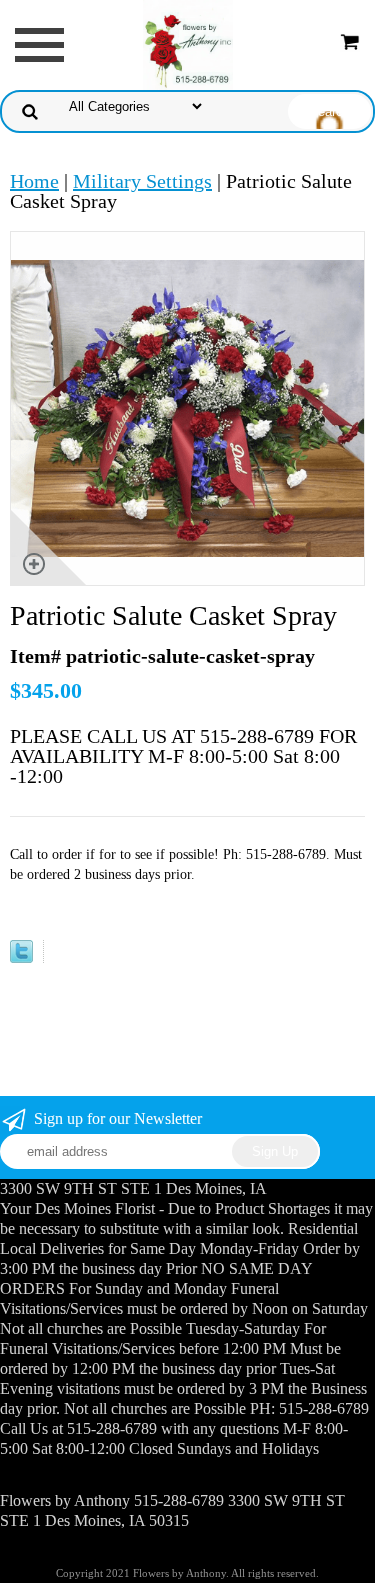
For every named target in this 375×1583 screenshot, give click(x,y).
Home (34, 181)
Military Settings (142, 181)
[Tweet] (21, 956)
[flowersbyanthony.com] (188, 43)
